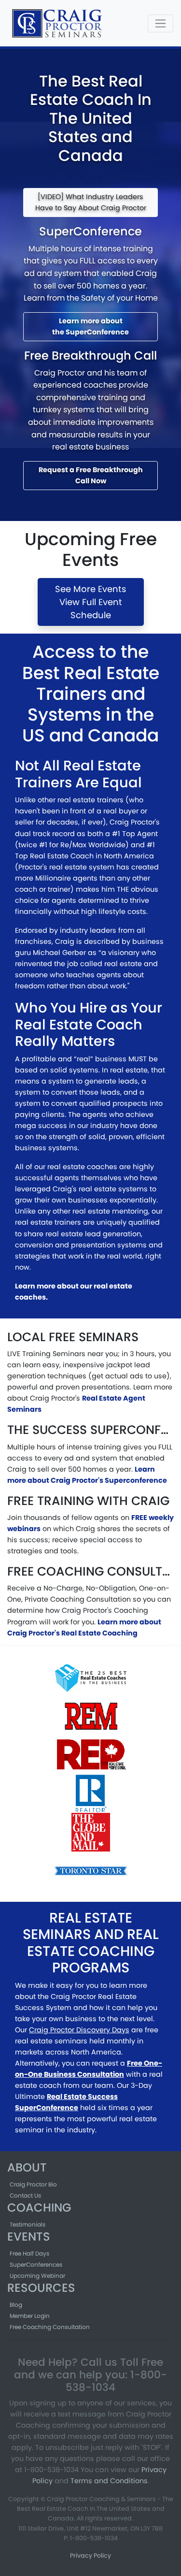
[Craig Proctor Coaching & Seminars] (58, 23)
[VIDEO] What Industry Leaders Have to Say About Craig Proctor (91, 202)
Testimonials (28, 2224)
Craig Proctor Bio (33, 2184)
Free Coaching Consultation (50, 2327)
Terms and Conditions (109, 2481)
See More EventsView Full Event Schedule (90, 602)
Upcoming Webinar (37, 2276)
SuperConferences (36, 2265)
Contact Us (25, 2195)
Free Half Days (29, 2253)
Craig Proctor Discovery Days (79, 2030)
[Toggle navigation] (160, 23)
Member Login (30, 2316)
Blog (16, 2305)
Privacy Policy (90, 2555)
